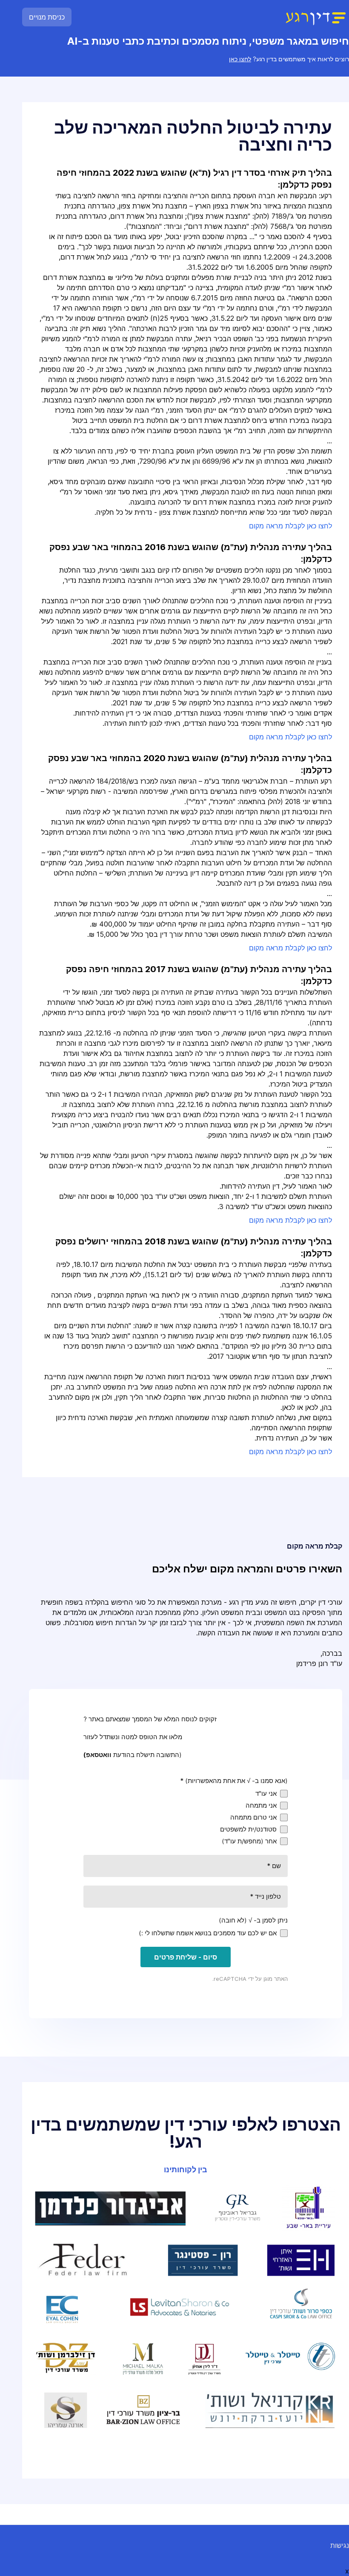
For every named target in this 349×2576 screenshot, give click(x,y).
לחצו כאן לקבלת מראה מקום (290, 526)
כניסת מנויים (47, 17)
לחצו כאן (240, 59)
